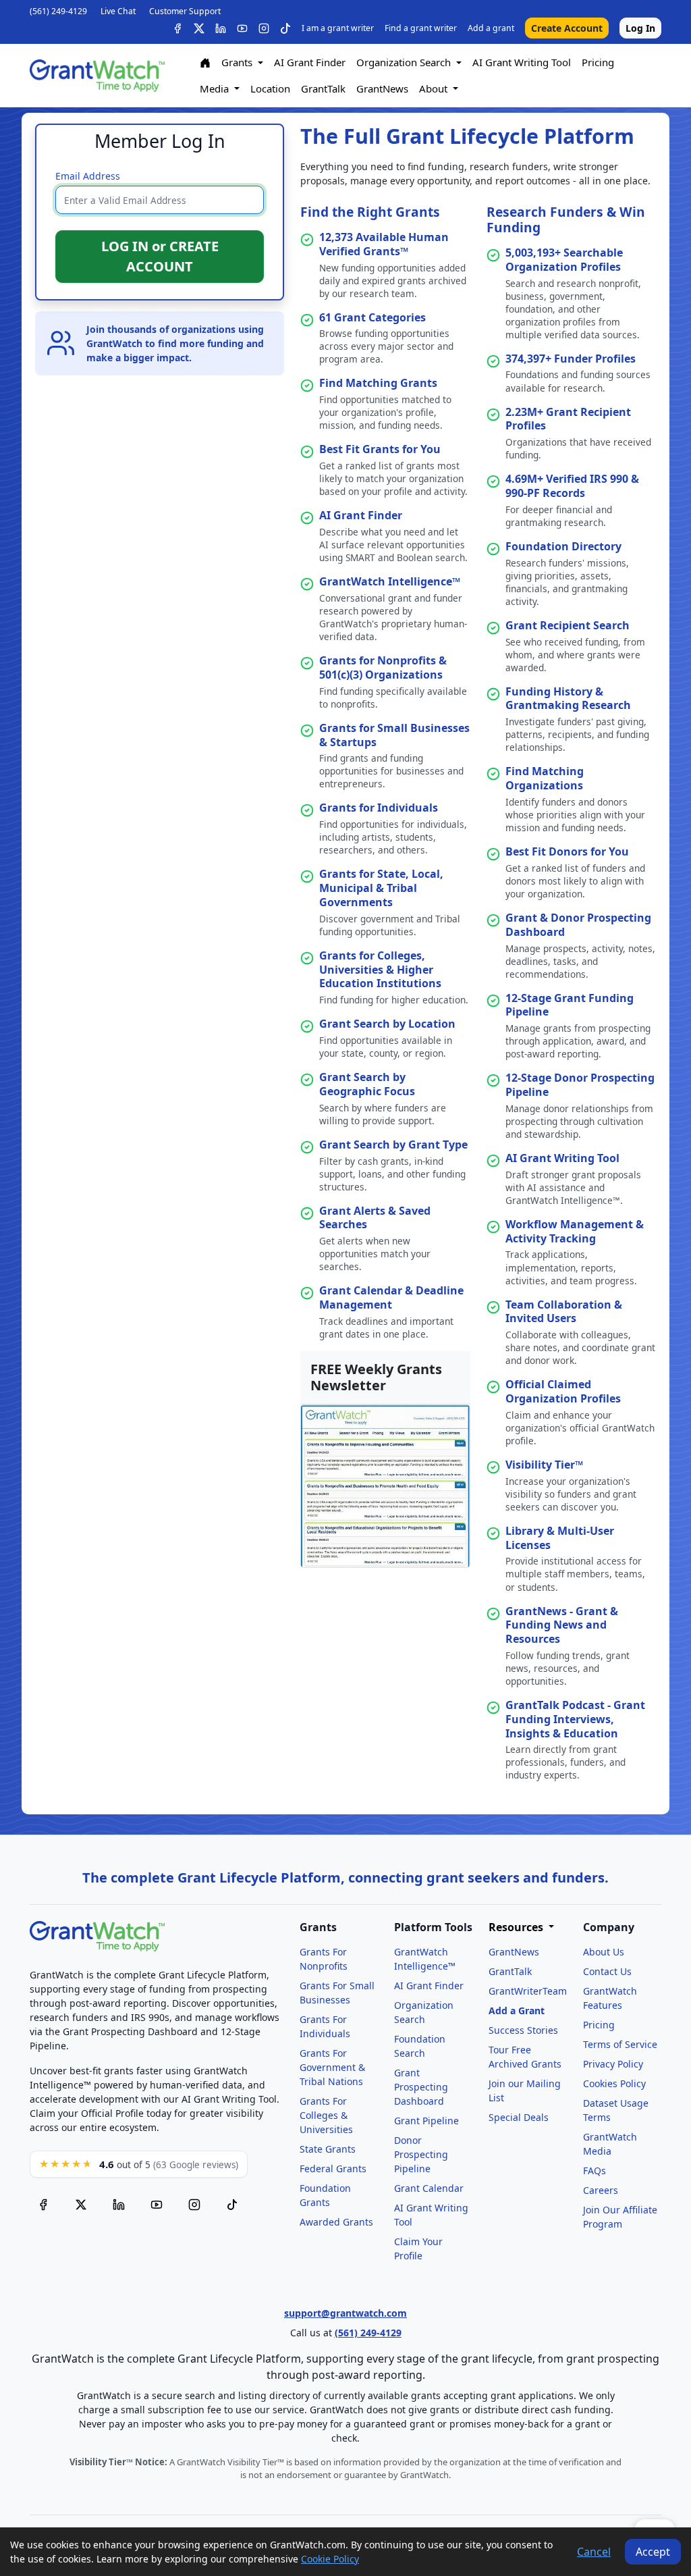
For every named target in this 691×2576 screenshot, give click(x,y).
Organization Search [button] (405, 62)
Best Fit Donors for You (567, 851)
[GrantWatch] (97, 76)
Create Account (567, 28)
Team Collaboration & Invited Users (564, 1312)
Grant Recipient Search (568, 625)
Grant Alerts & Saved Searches (375, 1218)
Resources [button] (517, 1927)
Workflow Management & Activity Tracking (575, 1231)
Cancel (594, 2552)
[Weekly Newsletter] (385, 1485)
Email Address (88, 176)
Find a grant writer (421, 28)
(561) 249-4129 (58, 11)
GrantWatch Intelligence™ (390, 581)
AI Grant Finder (310, 62)
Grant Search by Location (387, 1024)
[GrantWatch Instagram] (264, 28)
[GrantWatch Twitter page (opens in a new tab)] (81, 2205)
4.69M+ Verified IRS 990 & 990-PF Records (572, 486)
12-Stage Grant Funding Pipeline (570, 1005)
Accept (653, 2552)
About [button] (435, 88)
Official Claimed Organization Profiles (563, 1391)
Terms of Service (620, 2044)
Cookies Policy (614, 2083)
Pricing (598, 62)
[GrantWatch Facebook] (177, 28)
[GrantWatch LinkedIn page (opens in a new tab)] (119, 2205)
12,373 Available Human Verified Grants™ (384, 244)
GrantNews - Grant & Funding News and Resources (562, 1625)
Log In (640, 28)
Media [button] (216, 88)
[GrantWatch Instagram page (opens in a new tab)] (194, 2205)
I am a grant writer (338, 28)
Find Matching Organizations (545, 778)
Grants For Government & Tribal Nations (332, 2067)
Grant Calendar (429, 2188)
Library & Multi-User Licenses (560, 1538)
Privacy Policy (613, 2064)
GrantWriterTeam (528, 1991)
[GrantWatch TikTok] (285, 28)
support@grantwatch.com (345, 2313)
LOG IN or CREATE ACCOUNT (160, 256)
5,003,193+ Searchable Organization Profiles (564, 260)
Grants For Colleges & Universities (326, 2115)
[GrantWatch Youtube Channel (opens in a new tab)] (157, 2205)
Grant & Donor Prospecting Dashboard (578, 925)
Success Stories (523, 2030)
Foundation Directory (563, 546)
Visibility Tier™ (544, 1465)
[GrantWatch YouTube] (242, 28)
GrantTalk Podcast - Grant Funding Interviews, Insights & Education (575, 1719)
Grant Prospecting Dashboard (421, 2087)
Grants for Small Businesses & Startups (394, 735)
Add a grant (491, 28)
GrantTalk (323, 88)
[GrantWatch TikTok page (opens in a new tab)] (232, 2205)
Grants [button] (238, 62)
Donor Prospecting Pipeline (421, 2154)
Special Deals (519, 2117)
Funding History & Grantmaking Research (568, 699)
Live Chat (118, 11)
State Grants (328, 2149)
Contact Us (607, 1971)
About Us (604, 1952)
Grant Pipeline (426, 2121)
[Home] (205, 63)
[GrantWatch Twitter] (199, 28)
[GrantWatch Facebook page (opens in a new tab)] (43, 2205)
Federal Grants (333, 2168)
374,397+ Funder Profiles (571, 359)
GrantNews (382, 88)
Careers (601, 2190)
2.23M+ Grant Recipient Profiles (568, 419)
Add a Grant (517, 2010)
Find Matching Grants (378, 383)
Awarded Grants (336, 2222)
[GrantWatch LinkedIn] (221, 28)
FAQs (595, 2171)
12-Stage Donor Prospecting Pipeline (580, 1085)
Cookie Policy (330, 2559)
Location (270, 88)
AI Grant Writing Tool (522, 62)
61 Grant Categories (372, 317)
